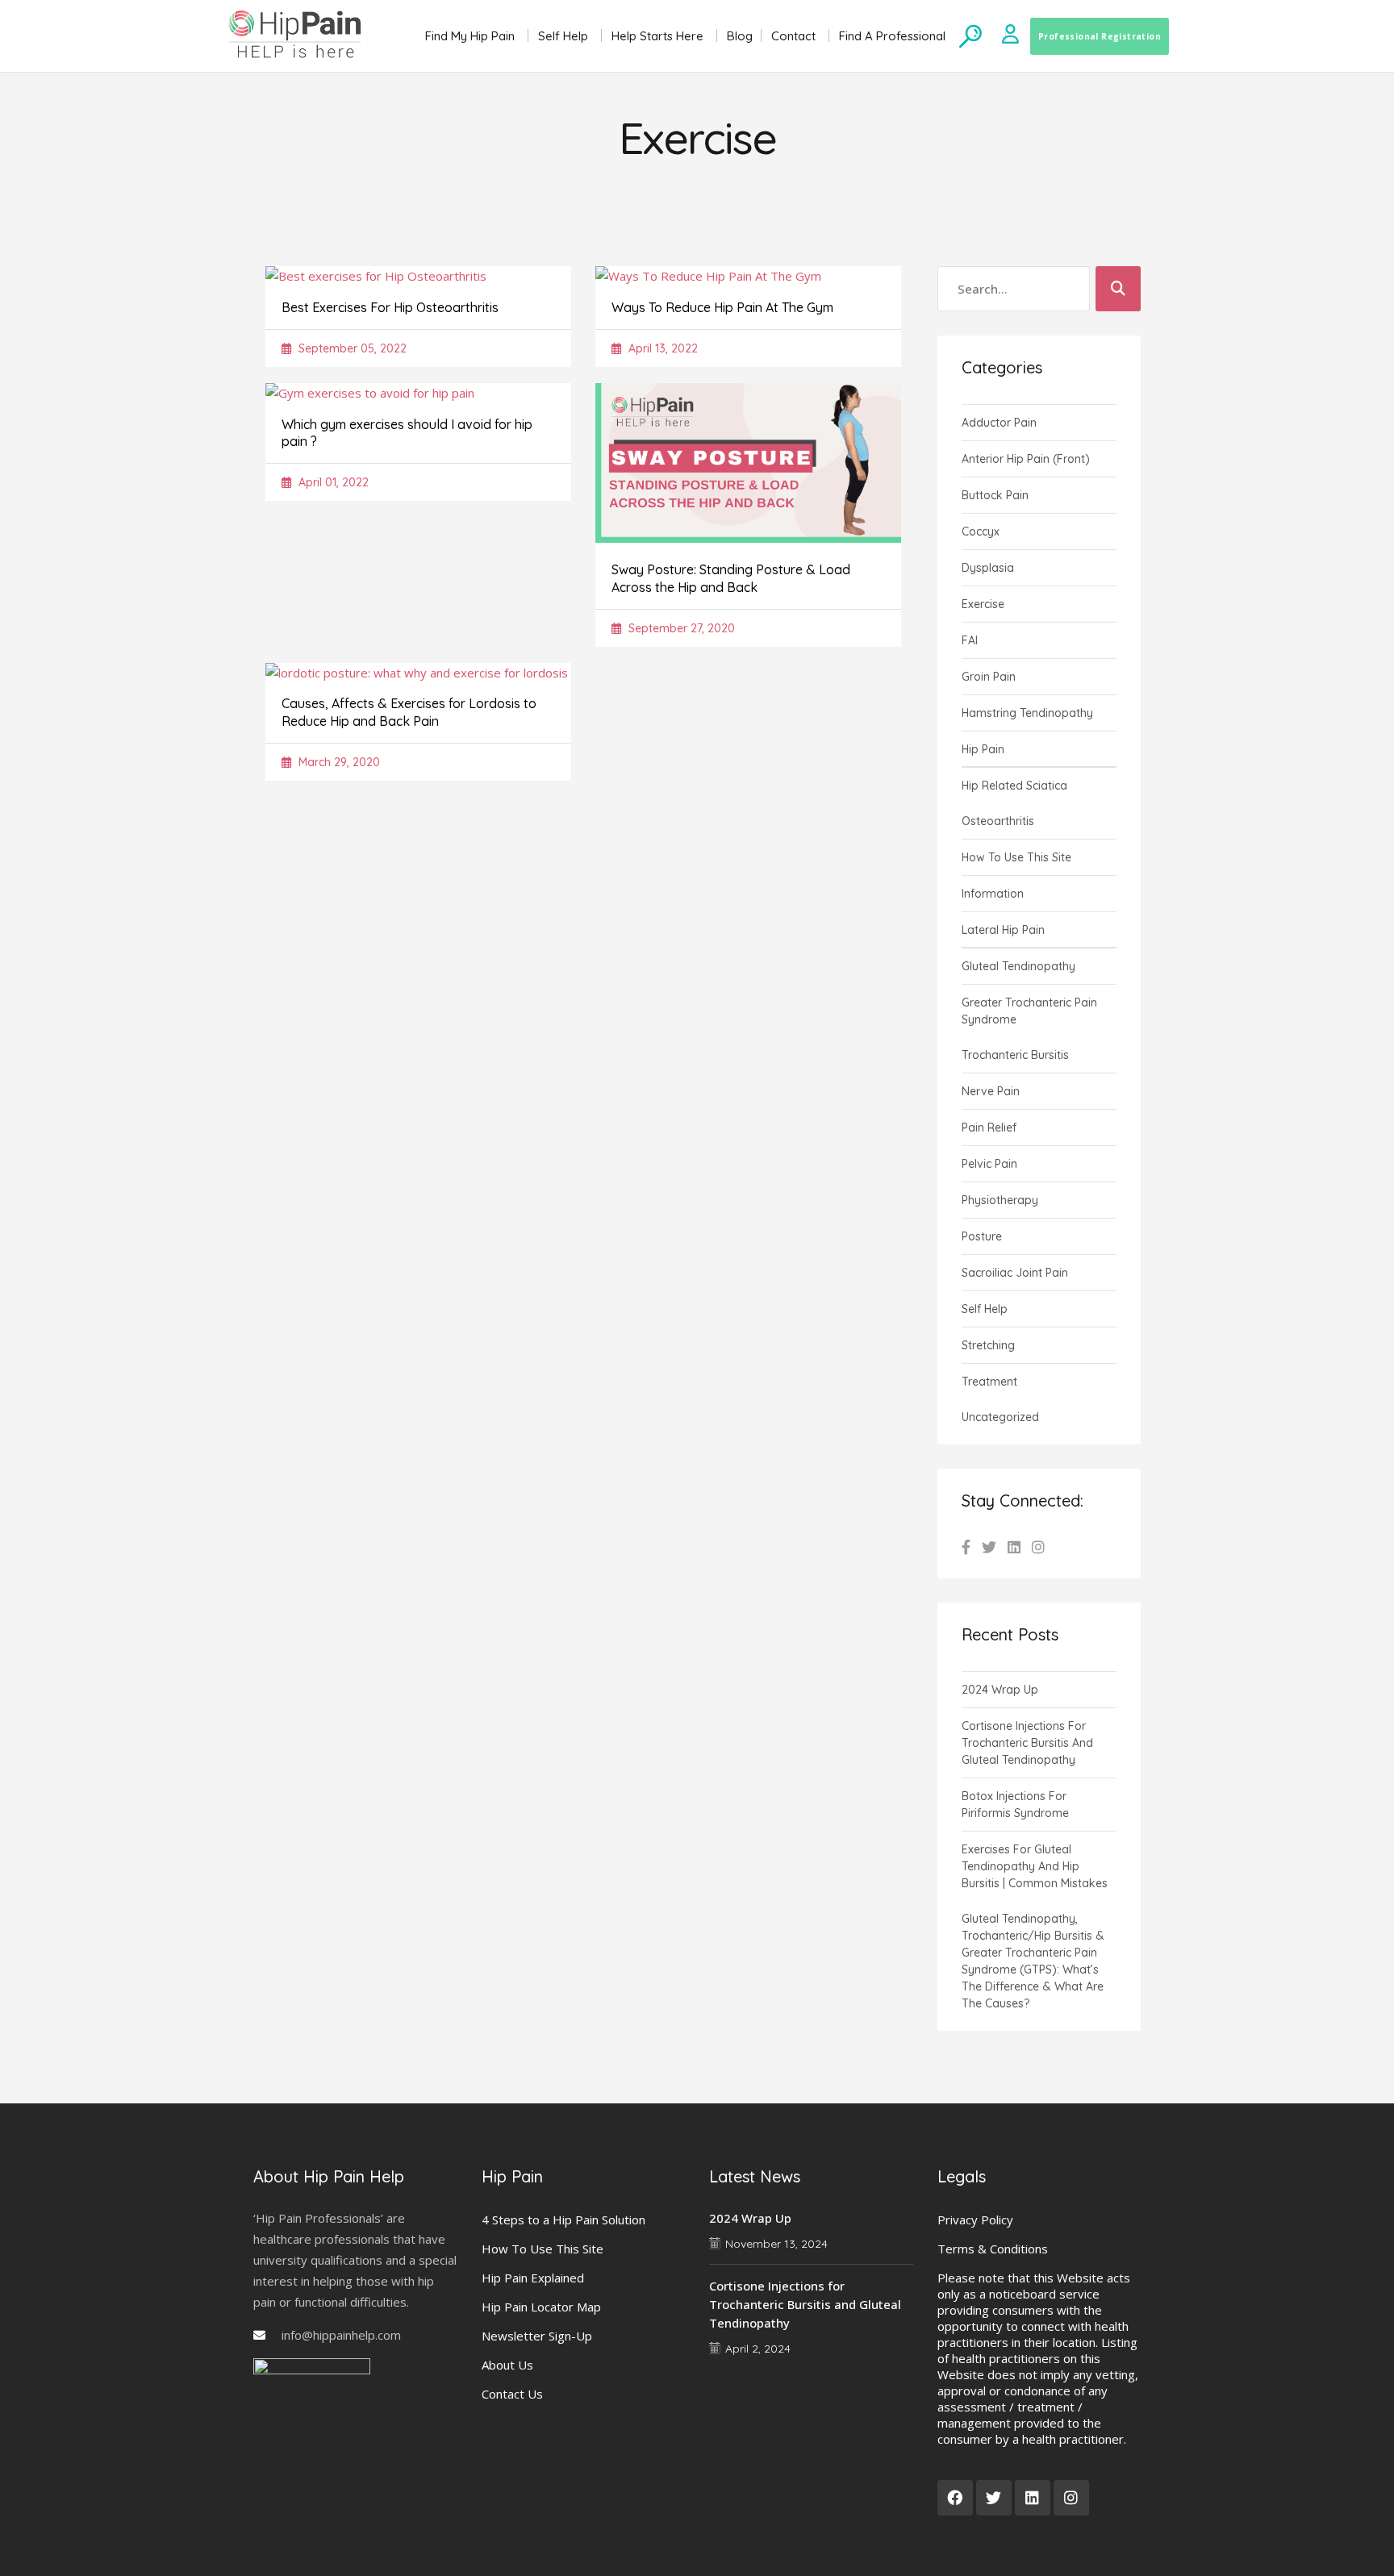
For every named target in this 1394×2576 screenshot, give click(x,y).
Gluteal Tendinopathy (1018, 966)
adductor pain (999, 423)
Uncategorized (1000, 1417)
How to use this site (1016, 857)
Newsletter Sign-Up (537, 2336)
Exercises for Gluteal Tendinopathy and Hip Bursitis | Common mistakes (1035, 1866)
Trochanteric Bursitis (1015, 1055)
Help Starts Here (657, 36)
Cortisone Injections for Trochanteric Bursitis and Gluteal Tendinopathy (1027, 1743)
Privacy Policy (975, 2220)
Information (993, 894)
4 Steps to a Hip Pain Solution (563, 2220)
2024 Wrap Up (1000, 1690)
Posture (982, 1236)
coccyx (981, 531)
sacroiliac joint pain (1015, 1273)
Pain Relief (989, 1128)
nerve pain (991, 1091)
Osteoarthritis (998, 821)
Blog (740, 36)
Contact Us (512, 2394)
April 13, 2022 (662, 348)
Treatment (989, 1382)
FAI (970, 640)
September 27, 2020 (680, 628)
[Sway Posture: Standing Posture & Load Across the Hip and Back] (748, 538)
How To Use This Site (543, 2249)
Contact (793, 36)
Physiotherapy (1000, 1200)
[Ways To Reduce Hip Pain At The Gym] (708, 276)
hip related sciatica (1014, 786)
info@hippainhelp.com (341, 2335)
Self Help (563, 36)
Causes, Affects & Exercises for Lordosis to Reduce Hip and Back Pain (409, 712)
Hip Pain (983, 749)
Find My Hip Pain (470, 36)
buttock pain (995, 495)
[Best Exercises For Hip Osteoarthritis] (376, 276)
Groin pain (989, 677)
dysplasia (988, 568)
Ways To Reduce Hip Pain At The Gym (722, 307)
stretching (988, 1345)
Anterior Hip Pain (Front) (1026, 459)
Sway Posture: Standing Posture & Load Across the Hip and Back (731, 578)
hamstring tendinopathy (1027, 713)
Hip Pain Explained (533, 2278)
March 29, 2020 (338, 762)
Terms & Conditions (993, 2249)
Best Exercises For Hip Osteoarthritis (390, 307)
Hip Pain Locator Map (541, 2307)
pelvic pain (989, 1164)
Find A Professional (892, 36)
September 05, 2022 (351, 348)
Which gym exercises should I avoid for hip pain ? (407, 433)
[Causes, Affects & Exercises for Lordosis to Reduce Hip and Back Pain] (417, 673)
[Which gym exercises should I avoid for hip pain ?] (370, 393)
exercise (983, 604)
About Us (507, 2365)
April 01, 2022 (332, 482)
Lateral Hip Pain (1003, 930)
